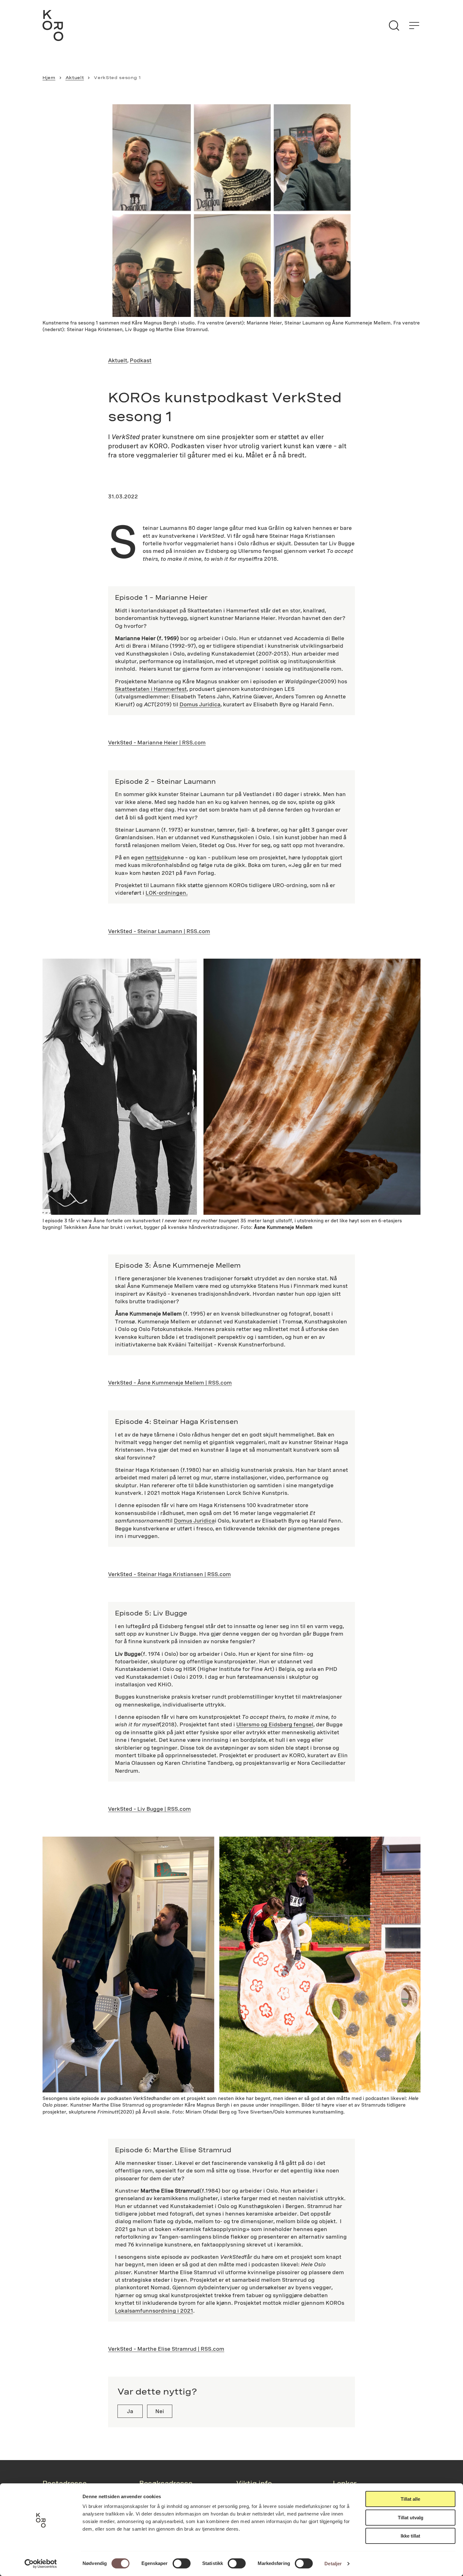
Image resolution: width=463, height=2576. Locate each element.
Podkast (141, 360)
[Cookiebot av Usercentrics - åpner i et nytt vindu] (41, 2564)
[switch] (182, 2563)
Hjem (49, 77)
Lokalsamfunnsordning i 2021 (154, 2311)
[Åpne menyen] (414, 26)
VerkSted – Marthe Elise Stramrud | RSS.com (166, 2349)
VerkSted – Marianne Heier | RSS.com (157, 742)
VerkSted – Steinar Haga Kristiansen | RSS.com (169, 1574)
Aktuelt (75, 77)
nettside (157, 857)
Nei (160, 2411)
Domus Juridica (200, 704)
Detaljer (333, 2564)
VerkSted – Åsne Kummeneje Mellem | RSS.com (170, 1383)
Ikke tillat (410, 2536)
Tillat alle (410, 2499)
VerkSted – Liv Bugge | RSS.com (149, 1809)
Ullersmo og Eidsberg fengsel (275, 1724)
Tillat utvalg (411, 2518)
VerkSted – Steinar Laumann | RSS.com (159, 931)
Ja (130, 2411)
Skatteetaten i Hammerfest (151, 689)
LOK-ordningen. (167, 893)
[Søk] (394, 26)
